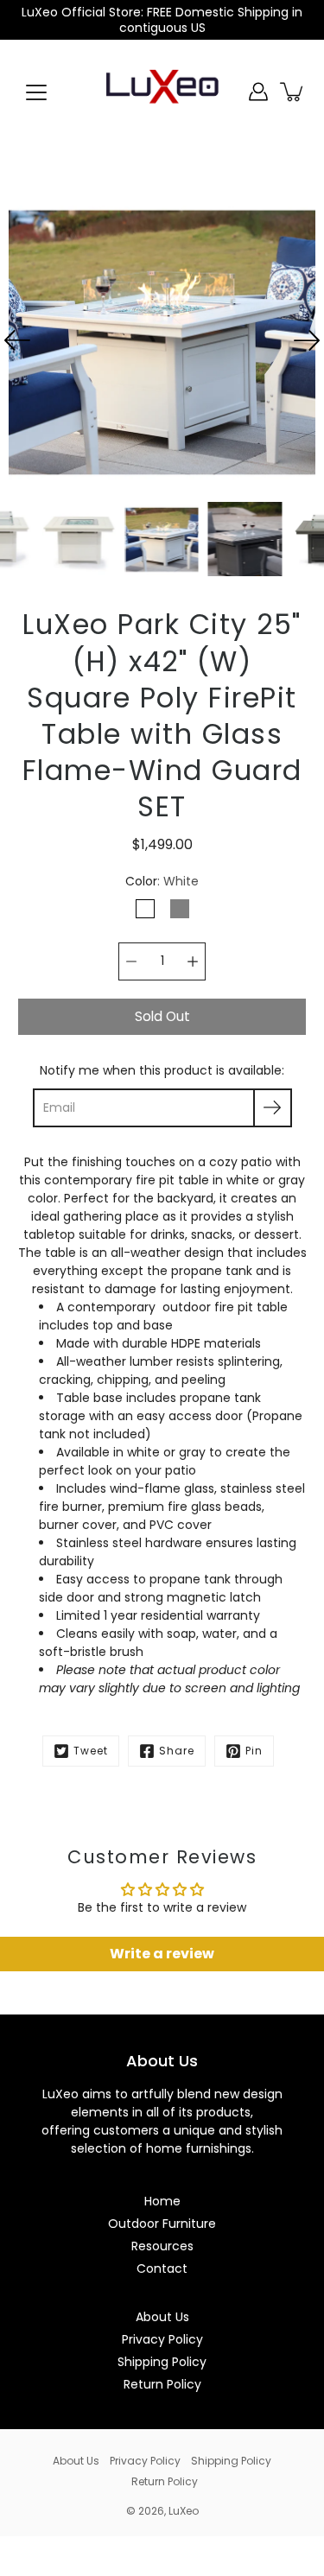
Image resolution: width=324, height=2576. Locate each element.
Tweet (91, 1751)
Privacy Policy (162, 2339)
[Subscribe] (273, 1108)
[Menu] (36, 92)
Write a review (162, 1954)
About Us (162, 2317)
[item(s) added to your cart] (293, 92)
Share (177, 1751)
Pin (254, 1751)
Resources (162, 2246)
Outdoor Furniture (162, 2224)
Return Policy (162, 2384)
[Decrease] (131, 961)
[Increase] (193, 961)
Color (162, 881)
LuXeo (184, 2511)
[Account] (258, 92)
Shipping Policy (162, 2362)
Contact (162, 2268)
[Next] (307, 340)
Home (162, 2201)
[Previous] (17, 340)
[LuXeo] (162, 92)
